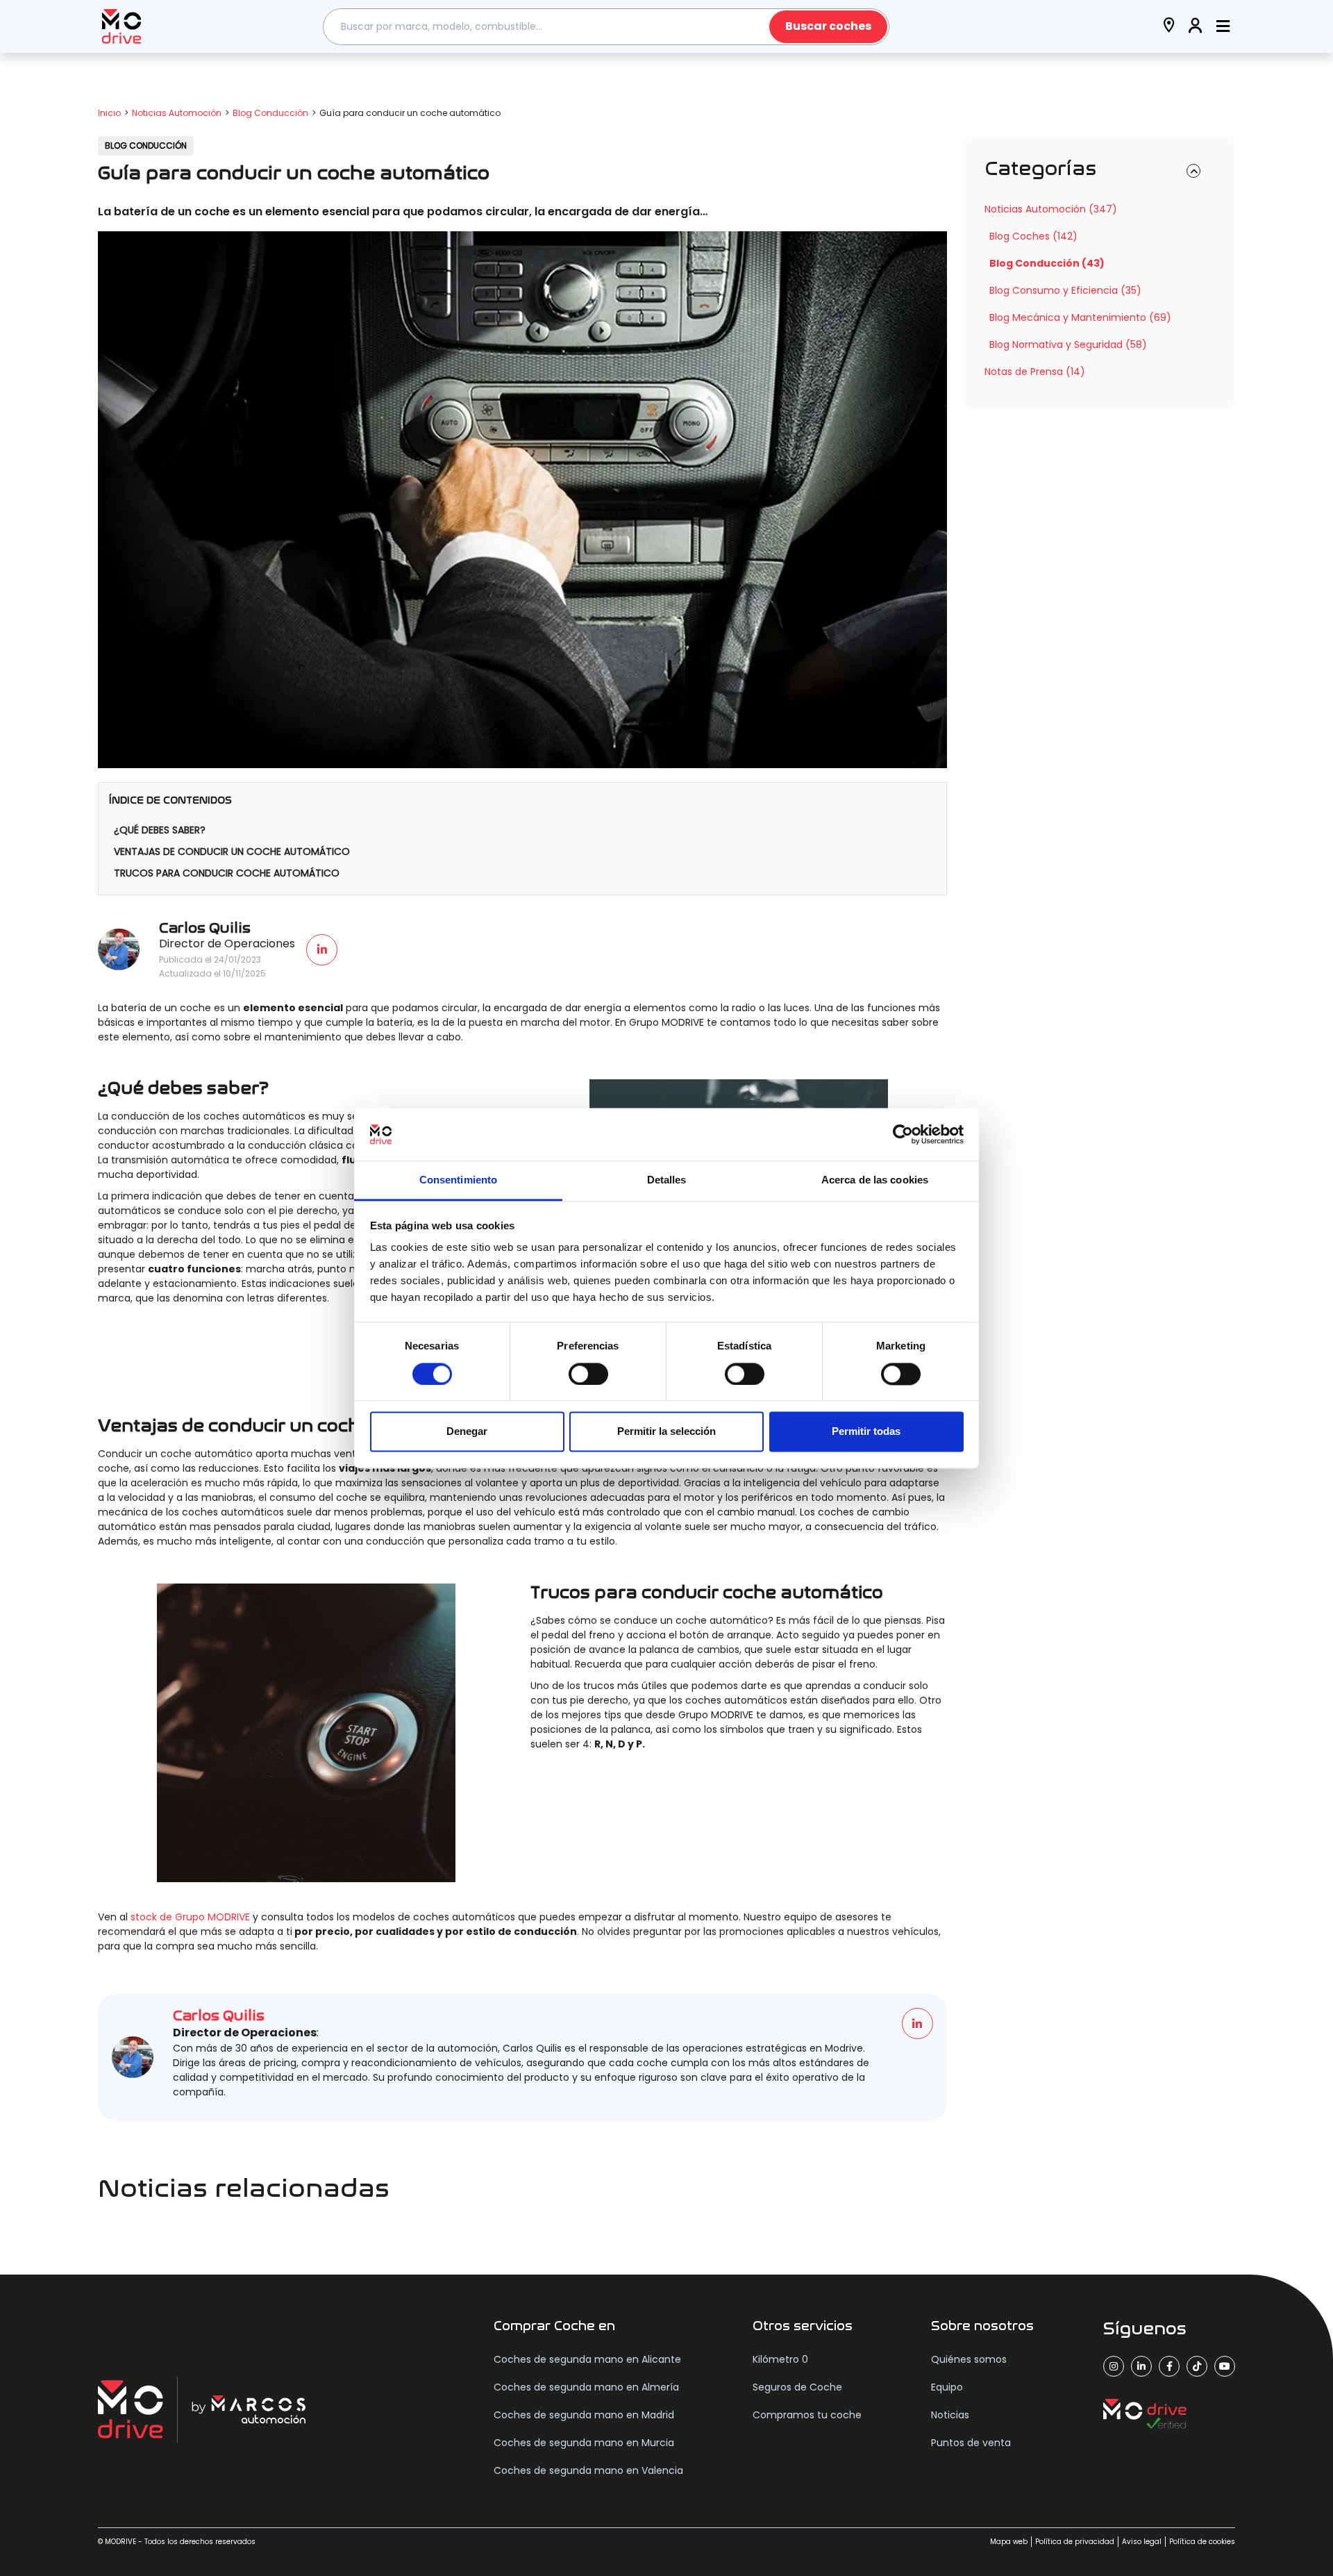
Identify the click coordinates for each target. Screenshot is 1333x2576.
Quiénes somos (969, 2359)
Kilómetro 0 (780, 2359)
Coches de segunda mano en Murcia (584, 2443)
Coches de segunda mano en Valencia (588, 2470)
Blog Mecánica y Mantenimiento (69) (1080, 317)
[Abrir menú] (1223, 27)
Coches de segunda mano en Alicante (587, 2359)
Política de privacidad (1075, 2542)
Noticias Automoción (177, 113)
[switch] (588, 1374)
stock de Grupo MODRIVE (190, 1917)
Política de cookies (1202, 2542)
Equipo (947, 2387)
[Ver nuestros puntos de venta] (1169, 27)
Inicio (109, 113)
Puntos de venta (971, 2443)
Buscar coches (828, 26)
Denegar (467, 1432)
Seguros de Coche (797, 2387)
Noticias (950, 2415)
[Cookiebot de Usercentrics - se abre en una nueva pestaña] (903, 1134)
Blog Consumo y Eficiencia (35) (1065, 290)
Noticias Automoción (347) (1051, 209)
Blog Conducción (270, 113)
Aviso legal (1142, 2542)
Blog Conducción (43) (1047, 263)
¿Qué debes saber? (160, 830)
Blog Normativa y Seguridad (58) (1068, 344)
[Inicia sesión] (1196, 27)
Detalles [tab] (667, 1180)
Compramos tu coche (807, 2415)
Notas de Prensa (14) (1035, 372)
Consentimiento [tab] (458, 1180)
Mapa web (1009, 2542)
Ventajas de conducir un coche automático (232, 851)
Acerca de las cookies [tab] (875, 1180)
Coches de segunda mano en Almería (586, 2387)
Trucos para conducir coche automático (227, 873)
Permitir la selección (666, 1432)
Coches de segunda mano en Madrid (584, 2415)
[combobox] (606, 27)
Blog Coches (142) (1033, 236)
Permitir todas (866, 1432)
